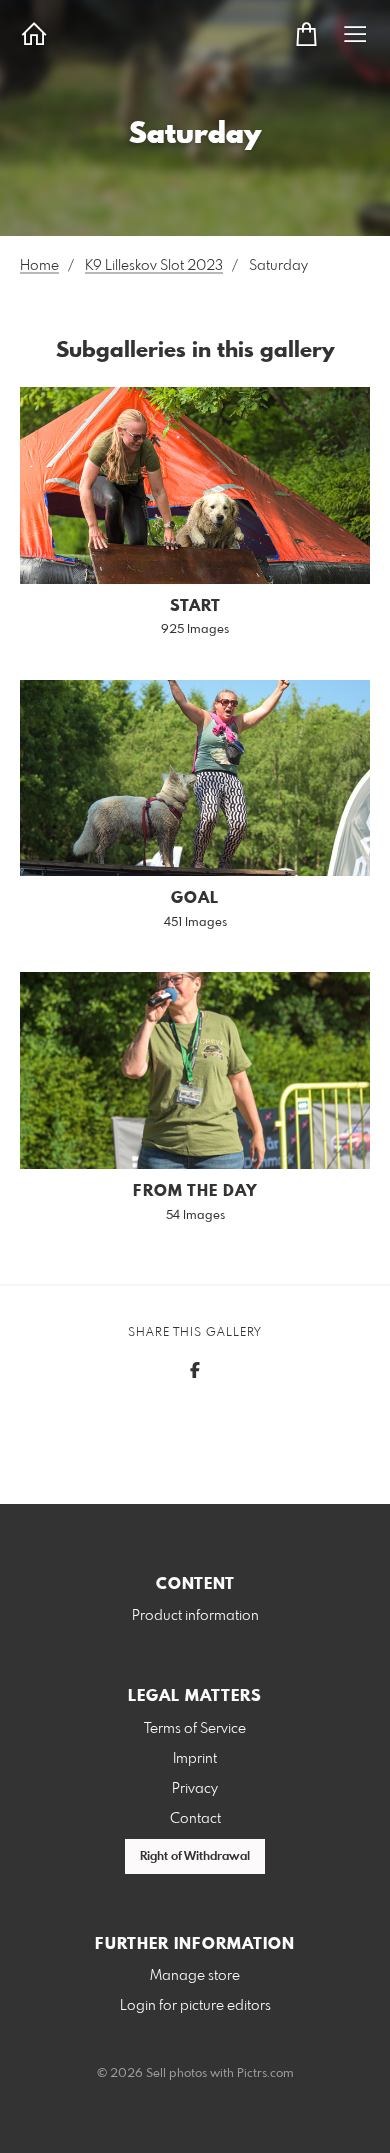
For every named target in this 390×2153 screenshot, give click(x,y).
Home (39, 266)
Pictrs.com (265, 2074)
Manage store (195, 1976)
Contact (195, 1819)
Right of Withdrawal (195, 1857)
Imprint (195, 1759)
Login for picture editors (195, 2006)
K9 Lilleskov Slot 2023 (154, 266)
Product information (195, 1616)
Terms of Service (195, 1729)
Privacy (195, 1789)
